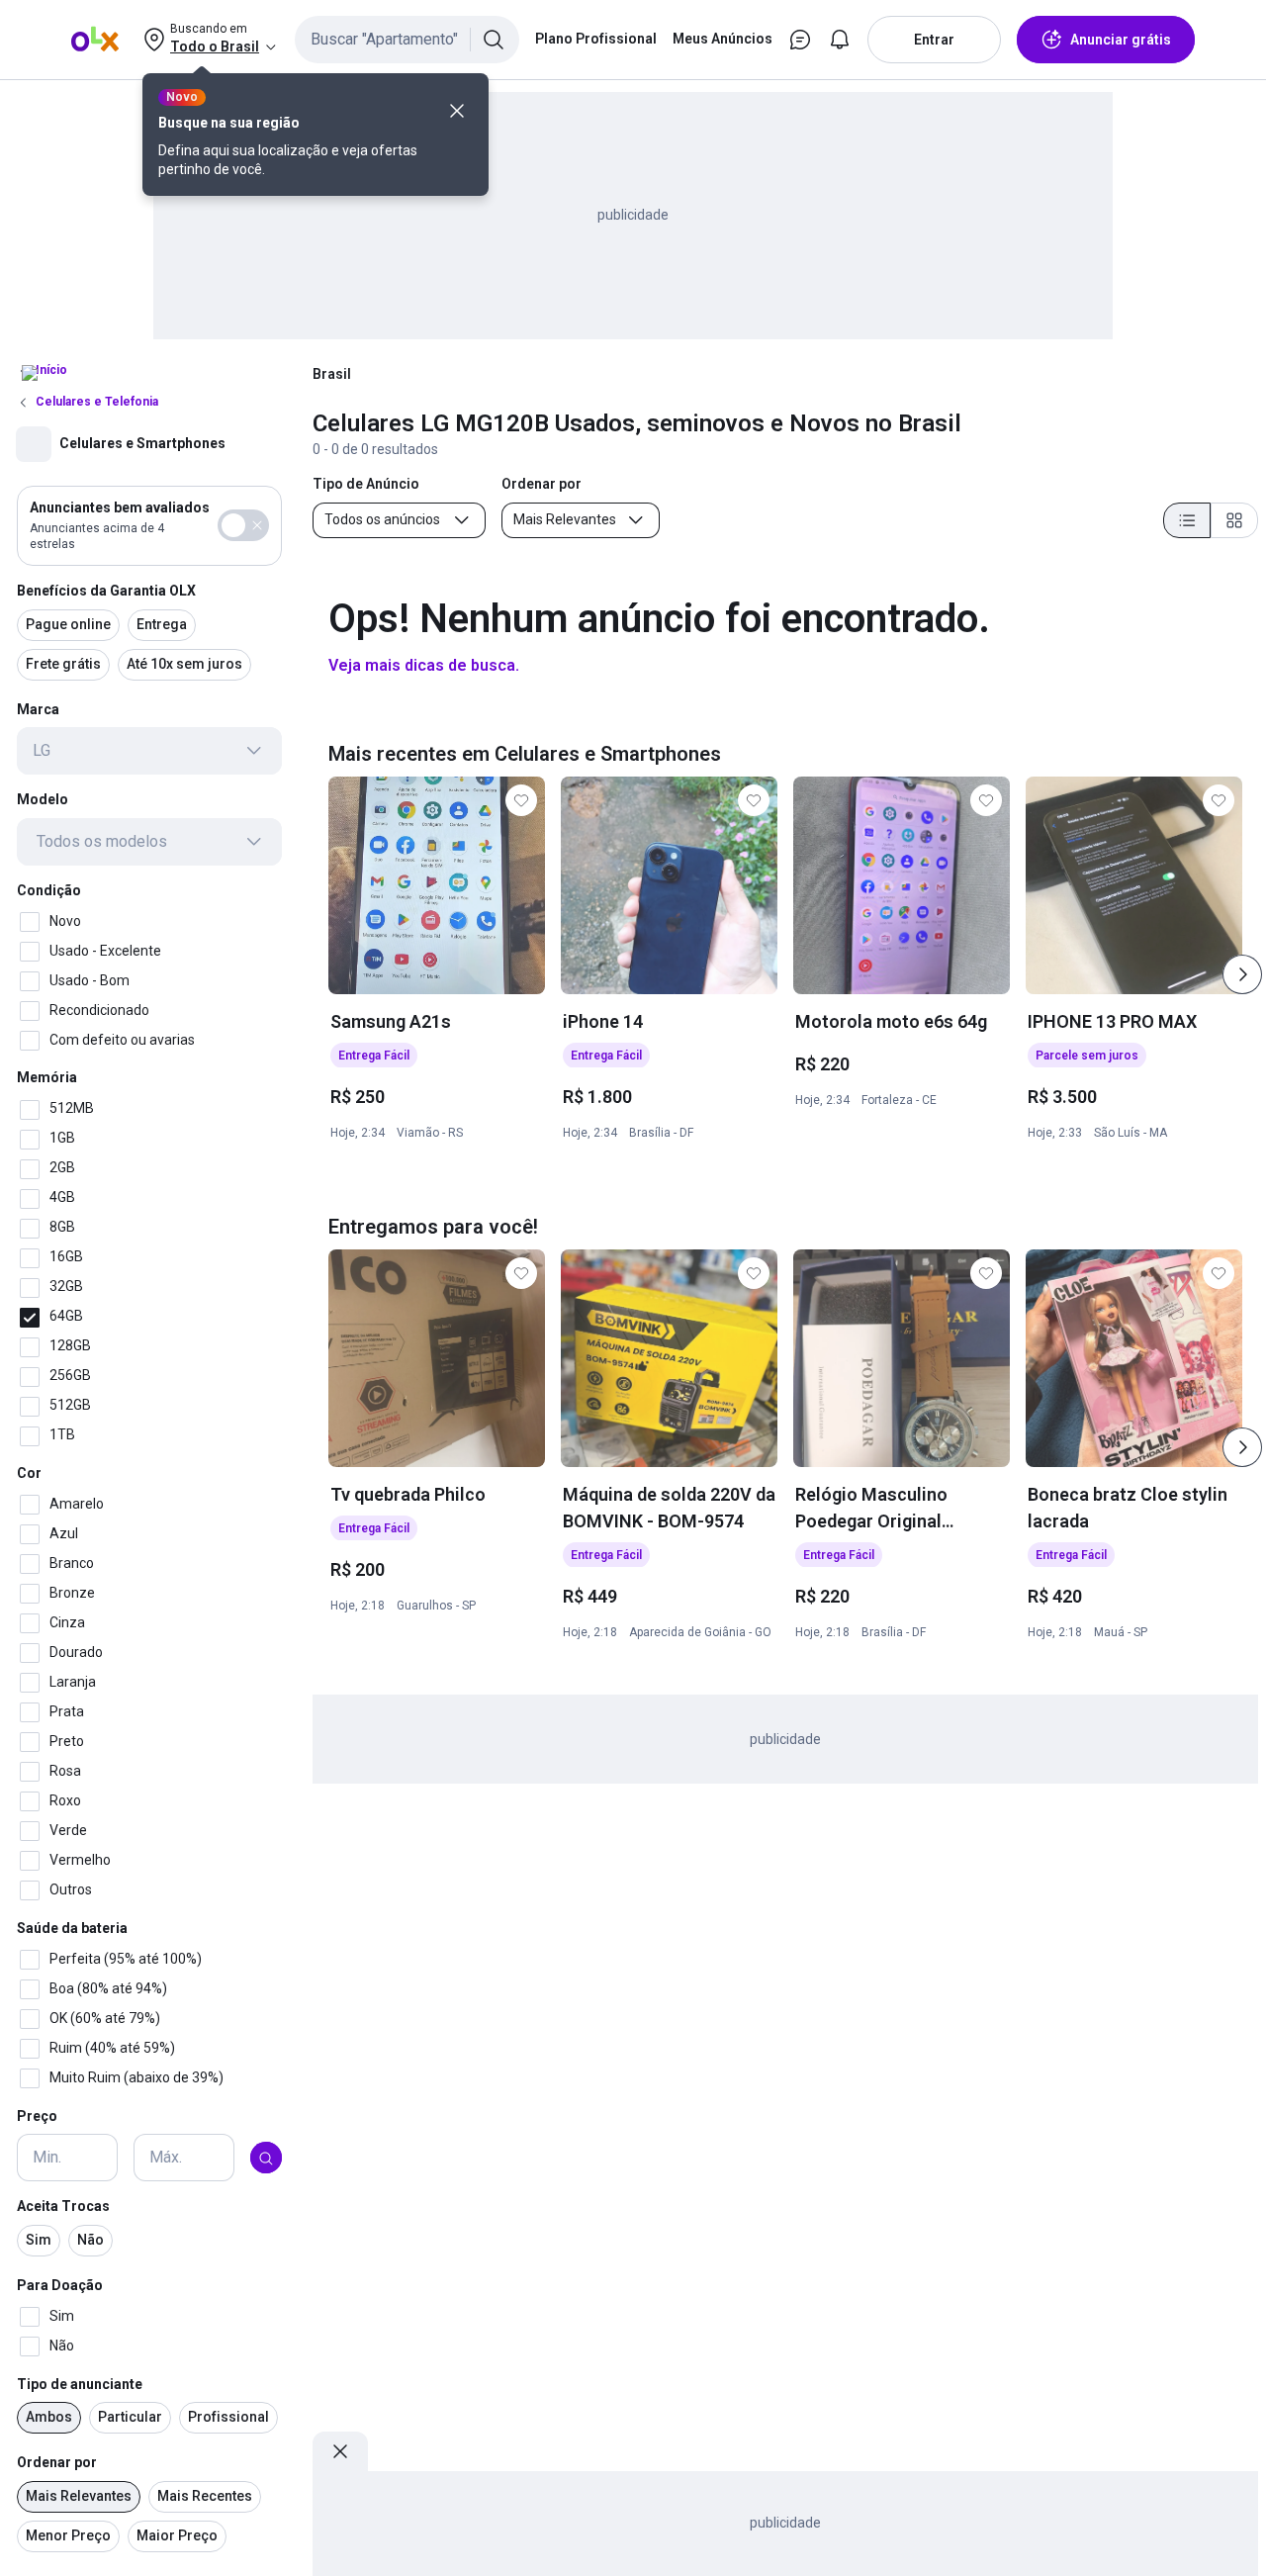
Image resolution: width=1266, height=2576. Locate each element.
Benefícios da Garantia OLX (106, 591)
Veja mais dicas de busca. (424, 665)
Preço (37, 2116)
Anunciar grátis (1121, 40)
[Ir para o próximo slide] (1242, 974)
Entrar (934, 40)
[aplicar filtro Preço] (266, 2159)
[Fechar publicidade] (340, 2451)
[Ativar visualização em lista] (1187, 520)
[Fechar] (457, 111)
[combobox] (407, 40)
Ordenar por (57, 2463)
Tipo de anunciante (80, 2384)
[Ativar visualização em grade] (1234, 520)
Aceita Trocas (63, 2207)
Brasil (332, 374)
